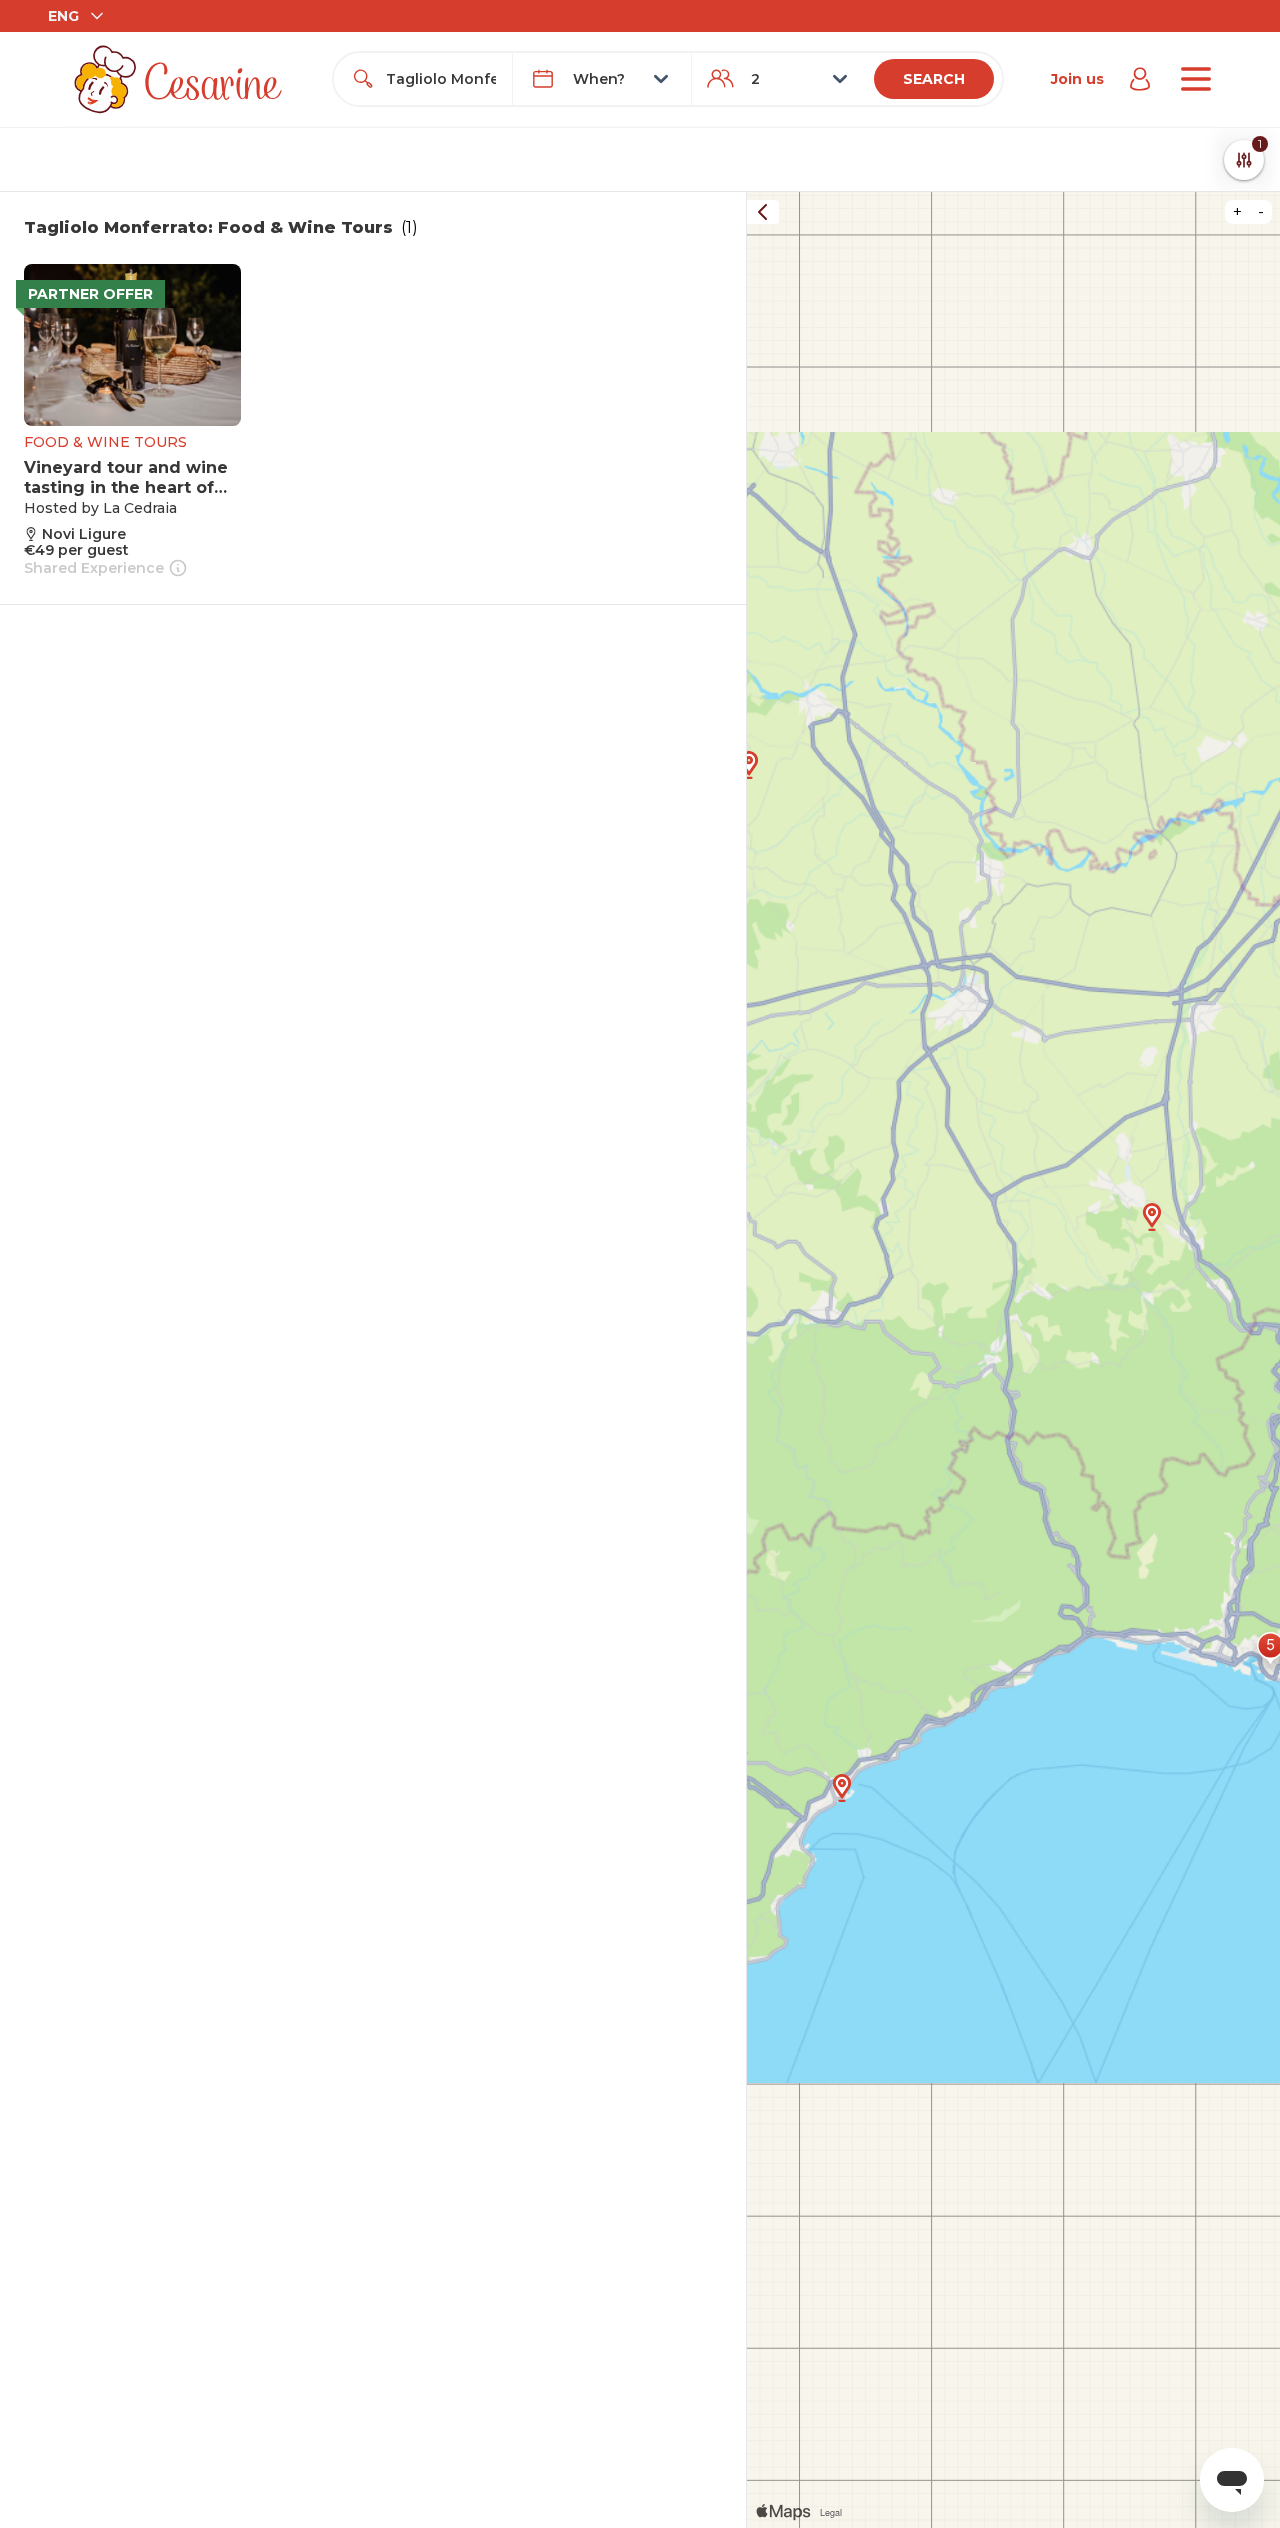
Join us (1077, 79)
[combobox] (441, 79)
